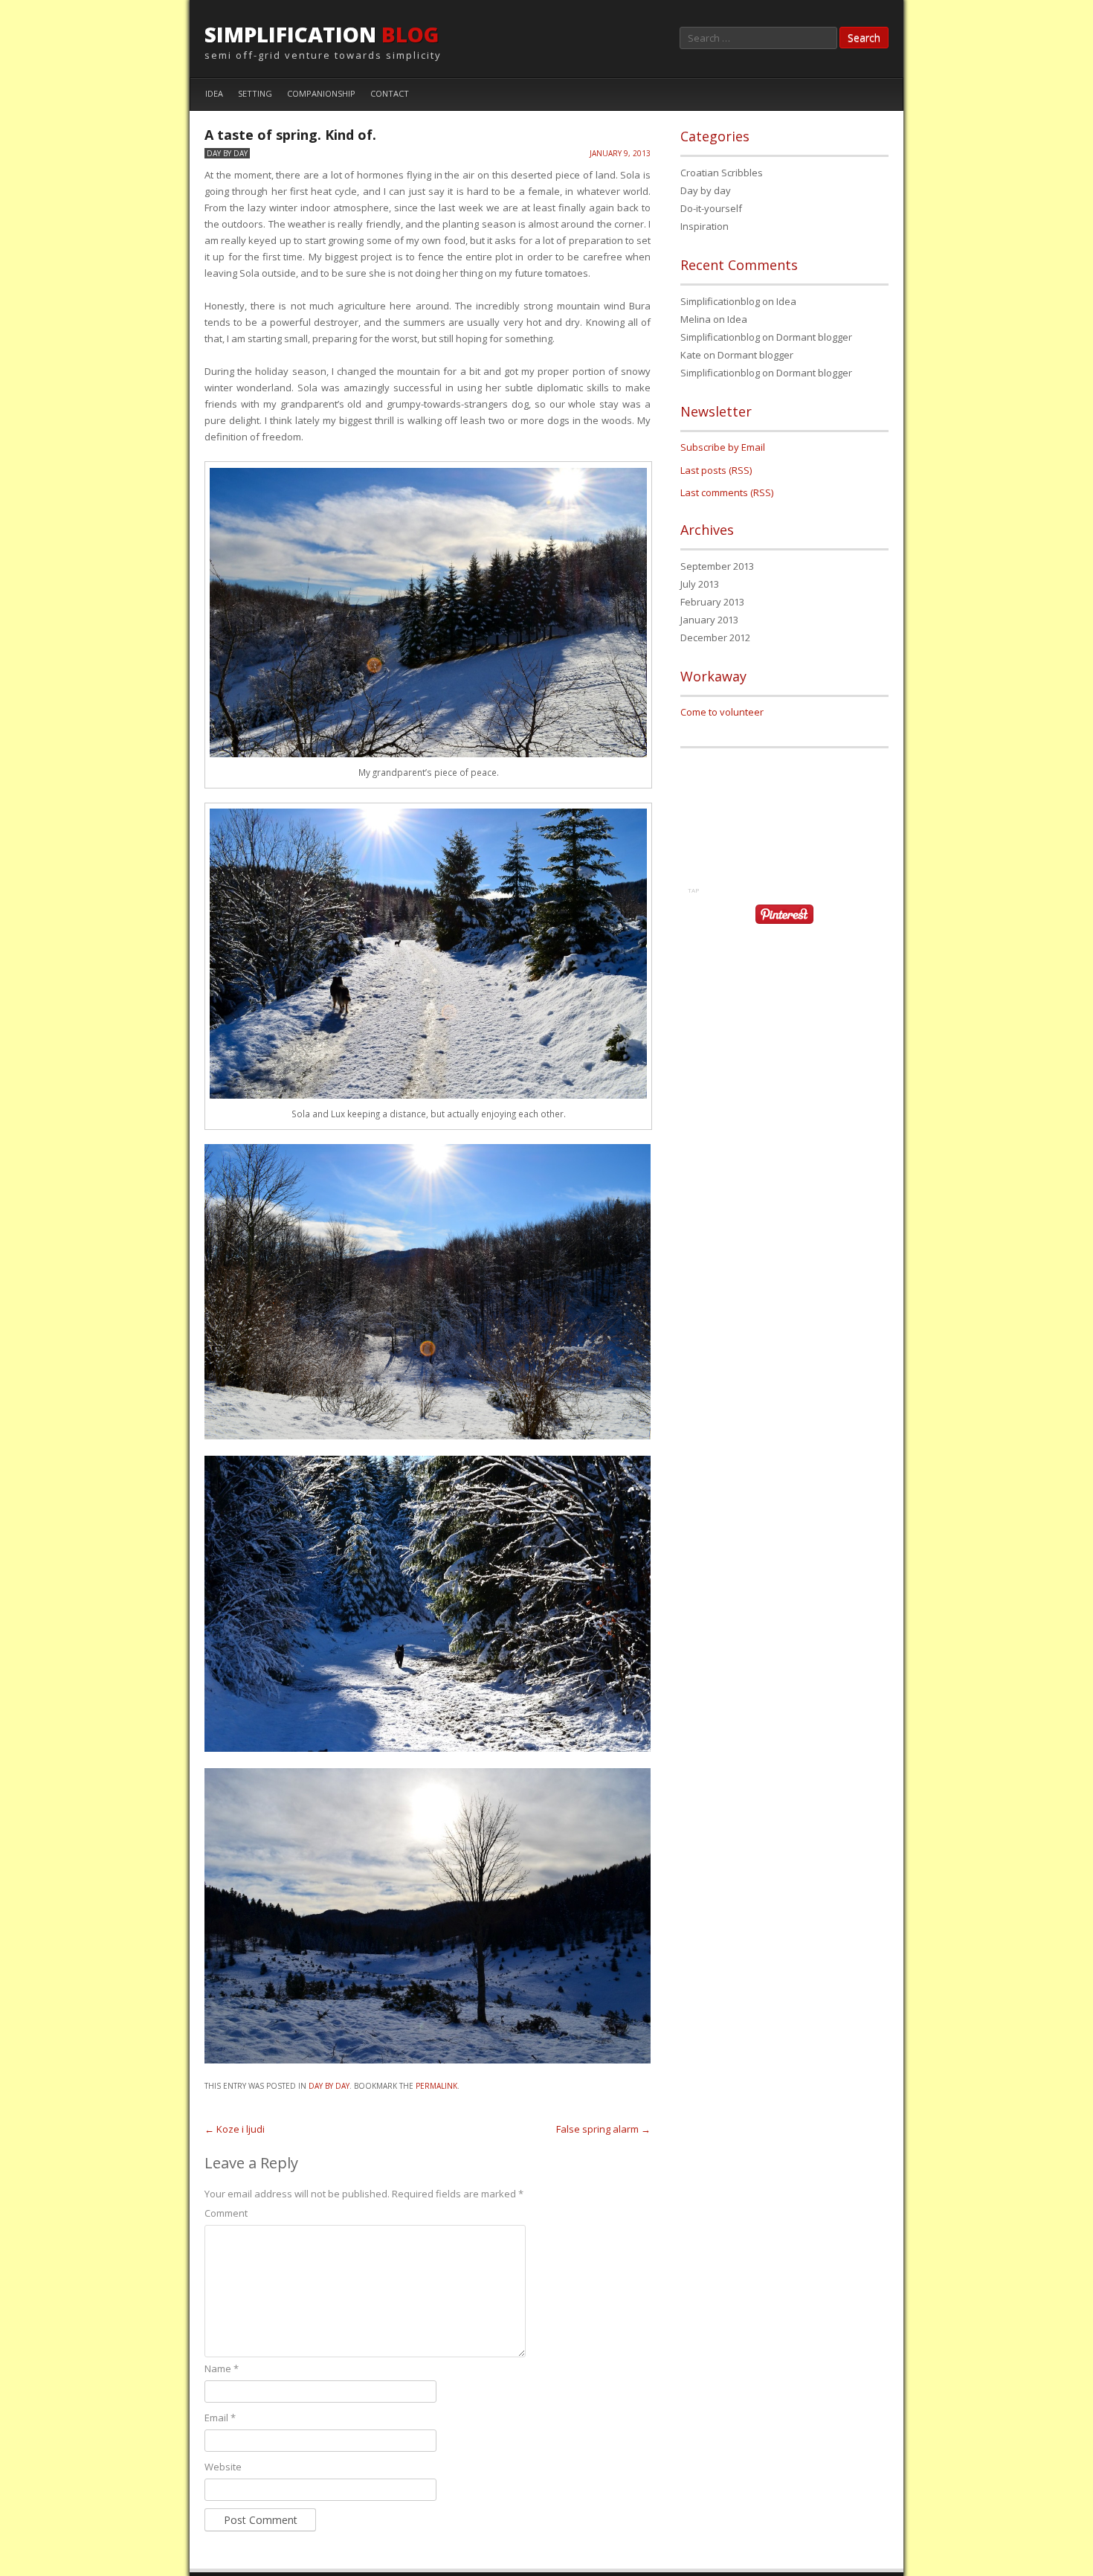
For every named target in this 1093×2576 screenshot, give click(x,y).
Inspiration (705, 226)
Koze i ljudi (235, 2129)
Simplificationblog (720, 301)
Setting (255, 93)
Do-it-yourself (711, 208)
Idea (214, 93)
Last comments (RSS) (727, 492)
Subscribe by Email (723, 447)
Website (223, 2467)
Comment (226, 2213)
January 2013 (709, 620)
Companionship (321, 93)
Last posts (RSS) (716, 470)
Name (222, 2368)
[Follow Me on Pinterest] (784, 925)
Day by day (227, 153)
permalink (436, 2086)
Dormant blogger (814, 337)
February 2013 (712, 602)
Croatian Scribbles (722, 173)
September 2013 (717, 566)
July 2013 (700, 584)
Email (220, 2418)
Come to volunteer (722, 712)
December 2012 (715, 637)
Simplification (322, 34)
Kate (691, 355)
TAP (693, 890)
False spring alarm (603, 2129)
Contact (390, 93)
